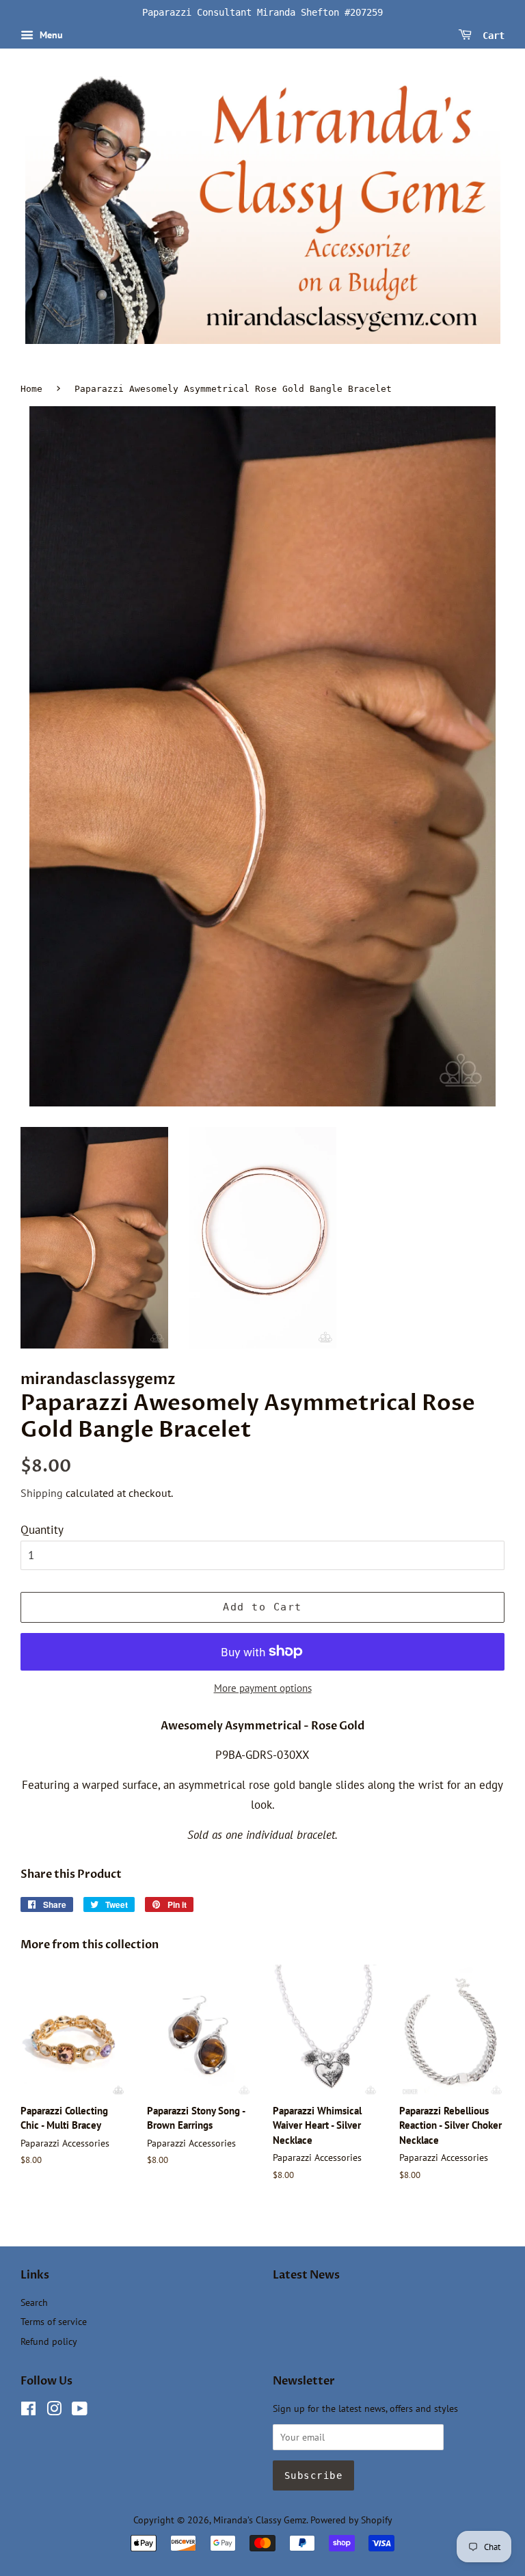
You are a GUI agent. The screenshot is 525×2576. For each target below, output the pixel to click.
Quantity (42, 1530)
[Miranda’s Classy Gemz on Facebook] (28, 2411)
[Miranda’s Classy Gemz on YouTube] (80, 2411)
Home (31, 389)
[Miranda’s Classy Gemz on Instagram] (54, 2411)
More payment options (263, 1688)
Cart (491, 35)
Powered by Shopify (351, 2520)
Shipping (42, 1493)
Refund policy (49, 2341)
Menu (50, 35)
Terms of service (54, 2321)
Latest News (306, 2275)
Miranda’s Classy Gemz (260, 2520)
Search (34, 2302)
